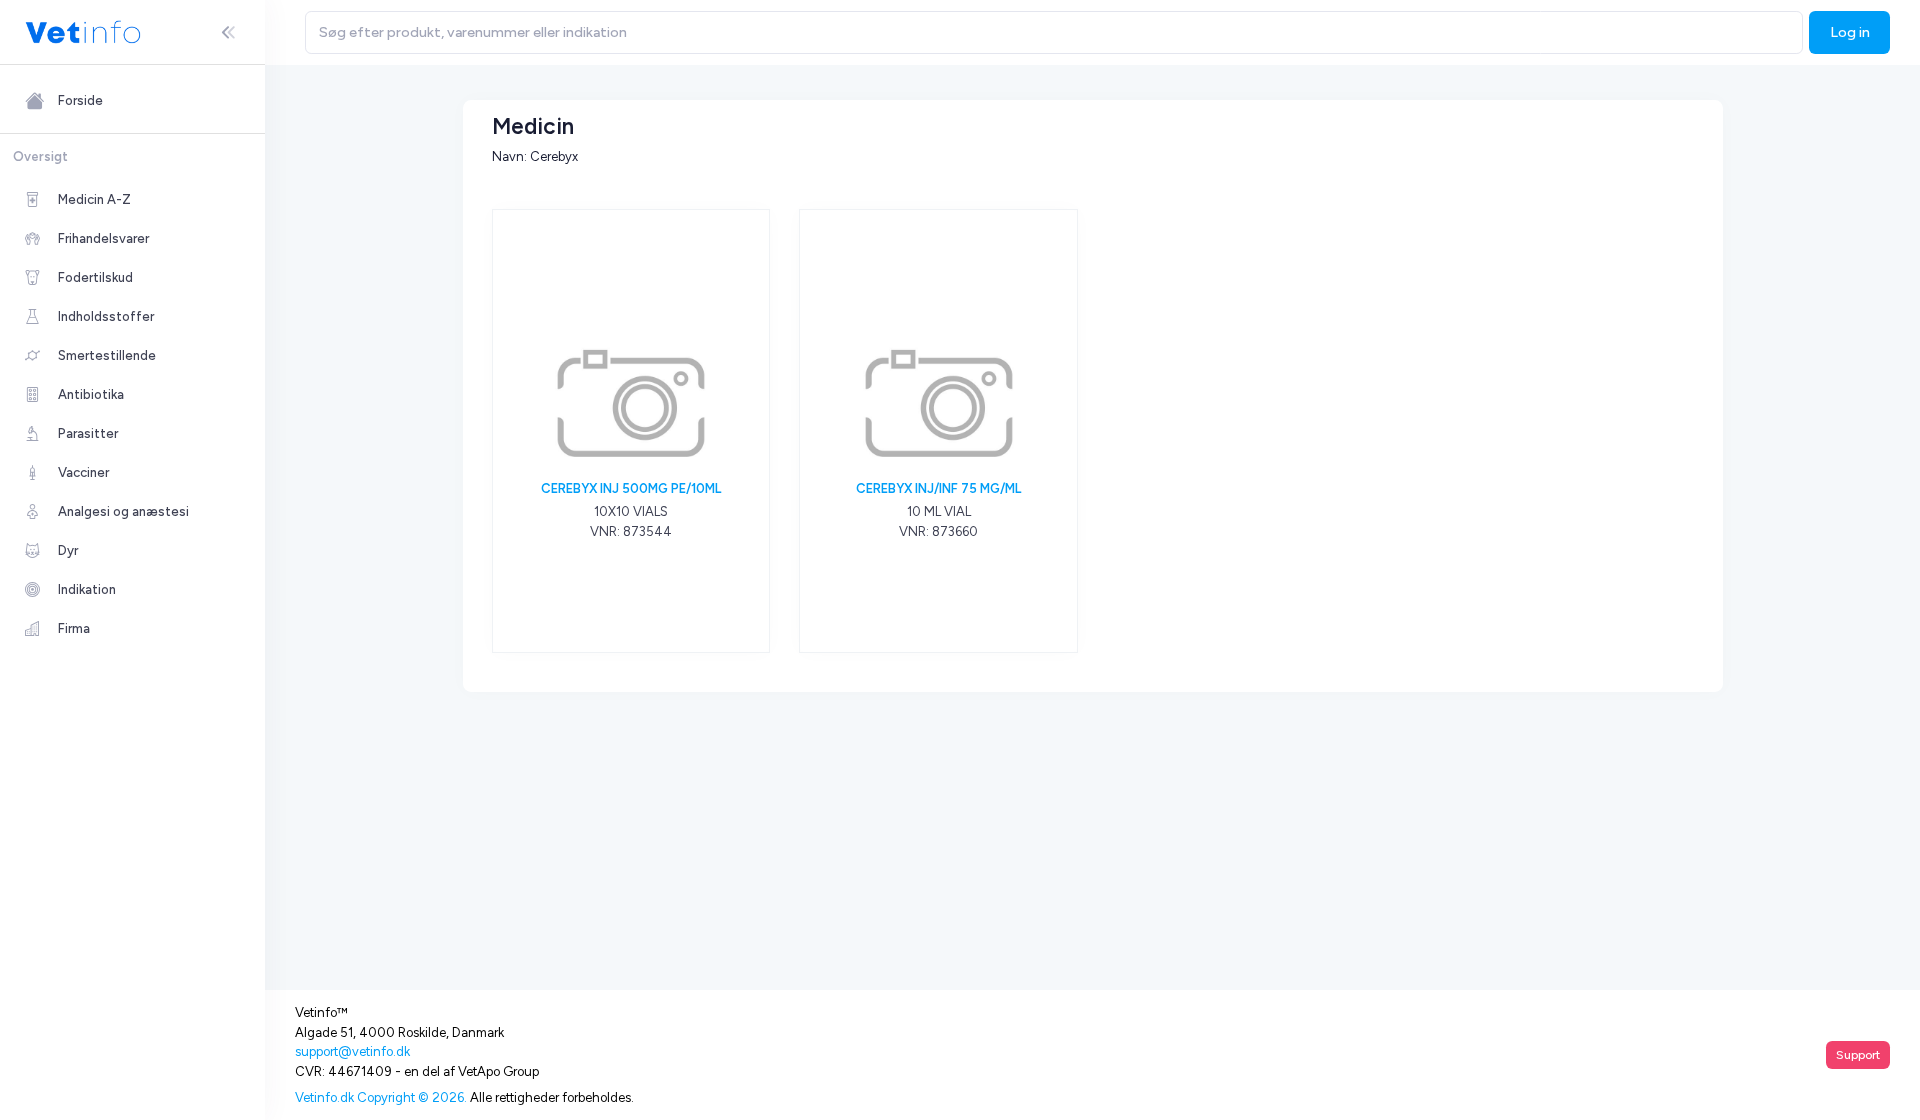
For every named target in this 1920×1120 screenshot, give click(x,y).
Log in (1850, 32)
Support (1858, 1055)
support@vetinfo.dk (352, 1051)
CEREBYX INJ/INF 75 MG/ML (938, 488)
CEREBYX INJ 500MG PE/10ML (631, 488)
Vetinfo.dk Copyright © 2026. (381, 1097)
